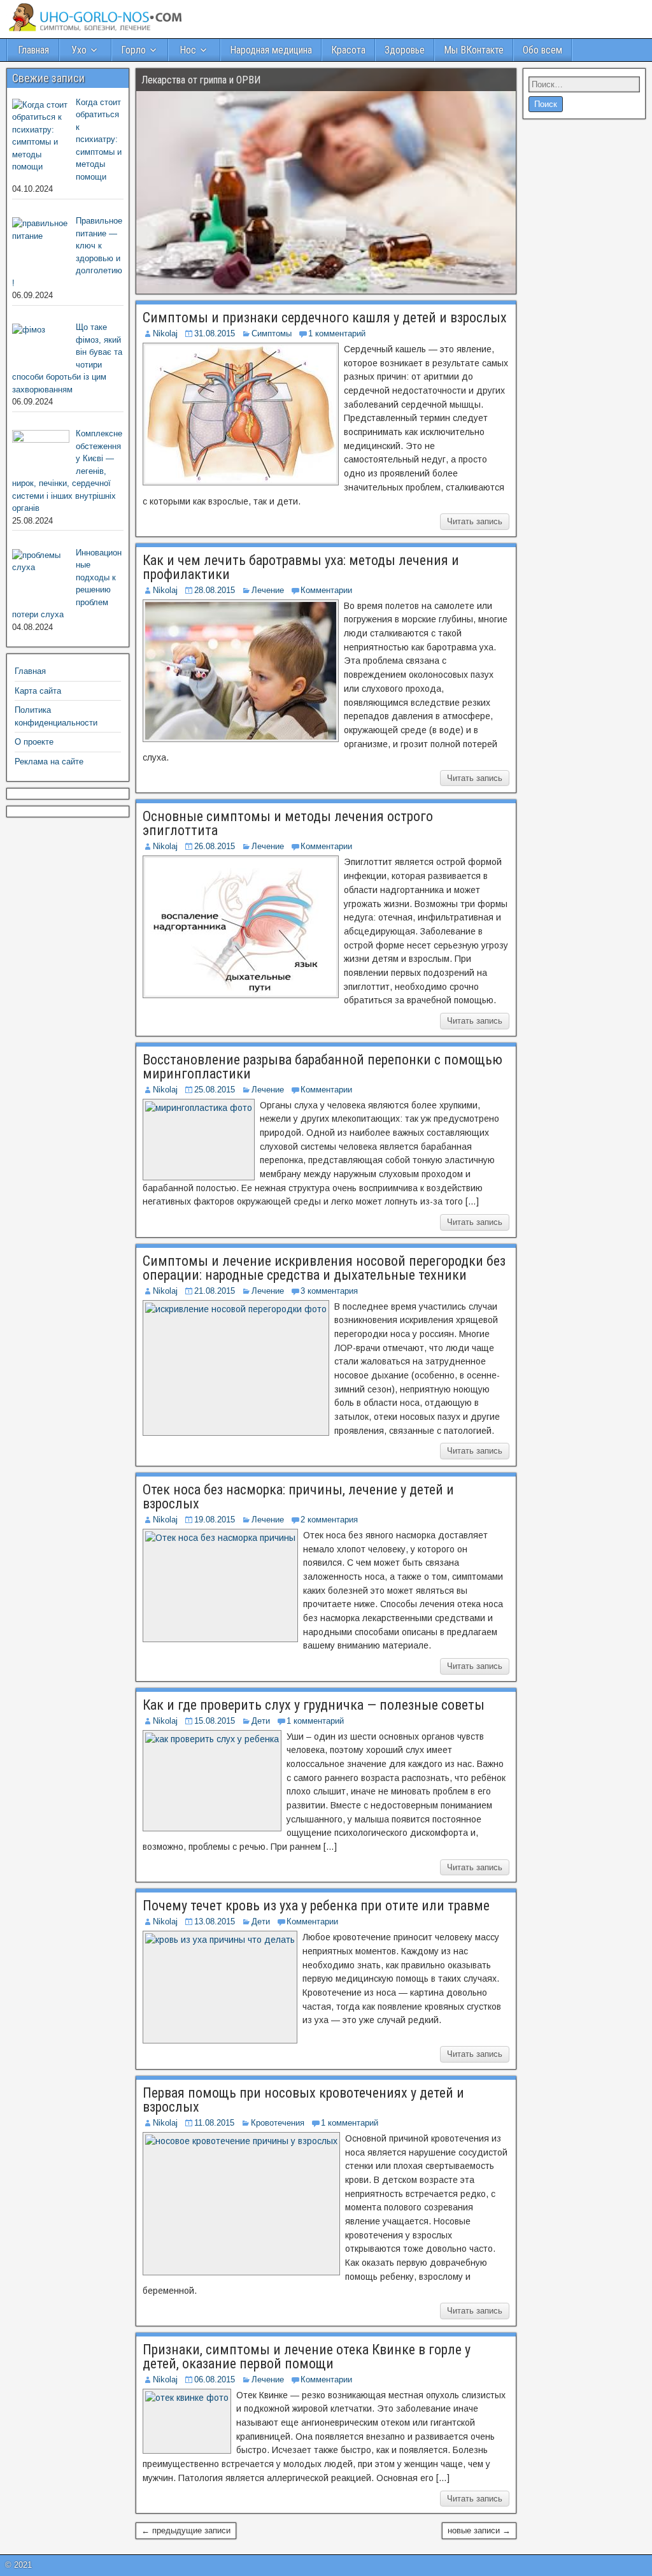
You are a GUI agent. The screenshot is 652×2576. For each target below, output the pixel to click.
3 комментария (329, 1291)
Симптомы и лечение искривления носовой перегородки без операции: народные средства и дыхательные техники (324, 1268)
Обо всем (542, 50)
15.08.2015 (215, 1721)
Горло (133, 50)
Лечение (268, 590)
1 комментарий (337, 333)
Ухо (79, 50)
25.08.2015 (215, 1090)
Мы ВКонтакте (474, 50)
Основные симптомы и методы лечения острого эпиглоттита (288, 823)
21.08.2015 (215, 1291)
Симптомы (272, 333)
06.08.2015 (215, 2379)
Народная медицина (271, 50)
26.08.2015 (215, 846)
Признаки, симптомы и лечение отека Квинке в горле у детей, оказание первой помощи (307, 2357)
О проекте (34, 742)
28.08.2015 (215, 590)
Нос (188, 50)
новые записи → (479, 2530)
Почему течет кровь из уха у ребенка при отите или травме (316, 1906)
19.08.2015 (215, 1520)
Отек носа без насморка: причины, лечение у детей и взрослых (298, 1497)
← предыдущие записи (186, 2530)
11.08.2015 (214, 2123)
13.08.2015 (215, 1921)
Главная (33, 50)
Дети (261, 1721)
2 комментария (329, 1520)
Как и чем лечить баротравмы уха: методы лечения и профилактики (301, 567)
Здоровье (405, 50)
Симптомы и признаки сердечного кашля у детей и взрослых (325, 318)
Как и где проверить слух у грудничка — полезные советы (314, 1705)
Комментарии (326, 590)
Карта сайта (38, 691)
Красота (348, 50)
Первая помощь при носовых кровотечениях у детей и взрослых (303, 2100)
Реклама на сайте (49, 762)
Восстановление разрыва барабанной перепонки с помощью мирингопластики (322, 1067)
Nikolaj (165, 333)
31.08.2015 (215, 333)
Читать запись (475, 521)
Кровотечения (278, 2123)
